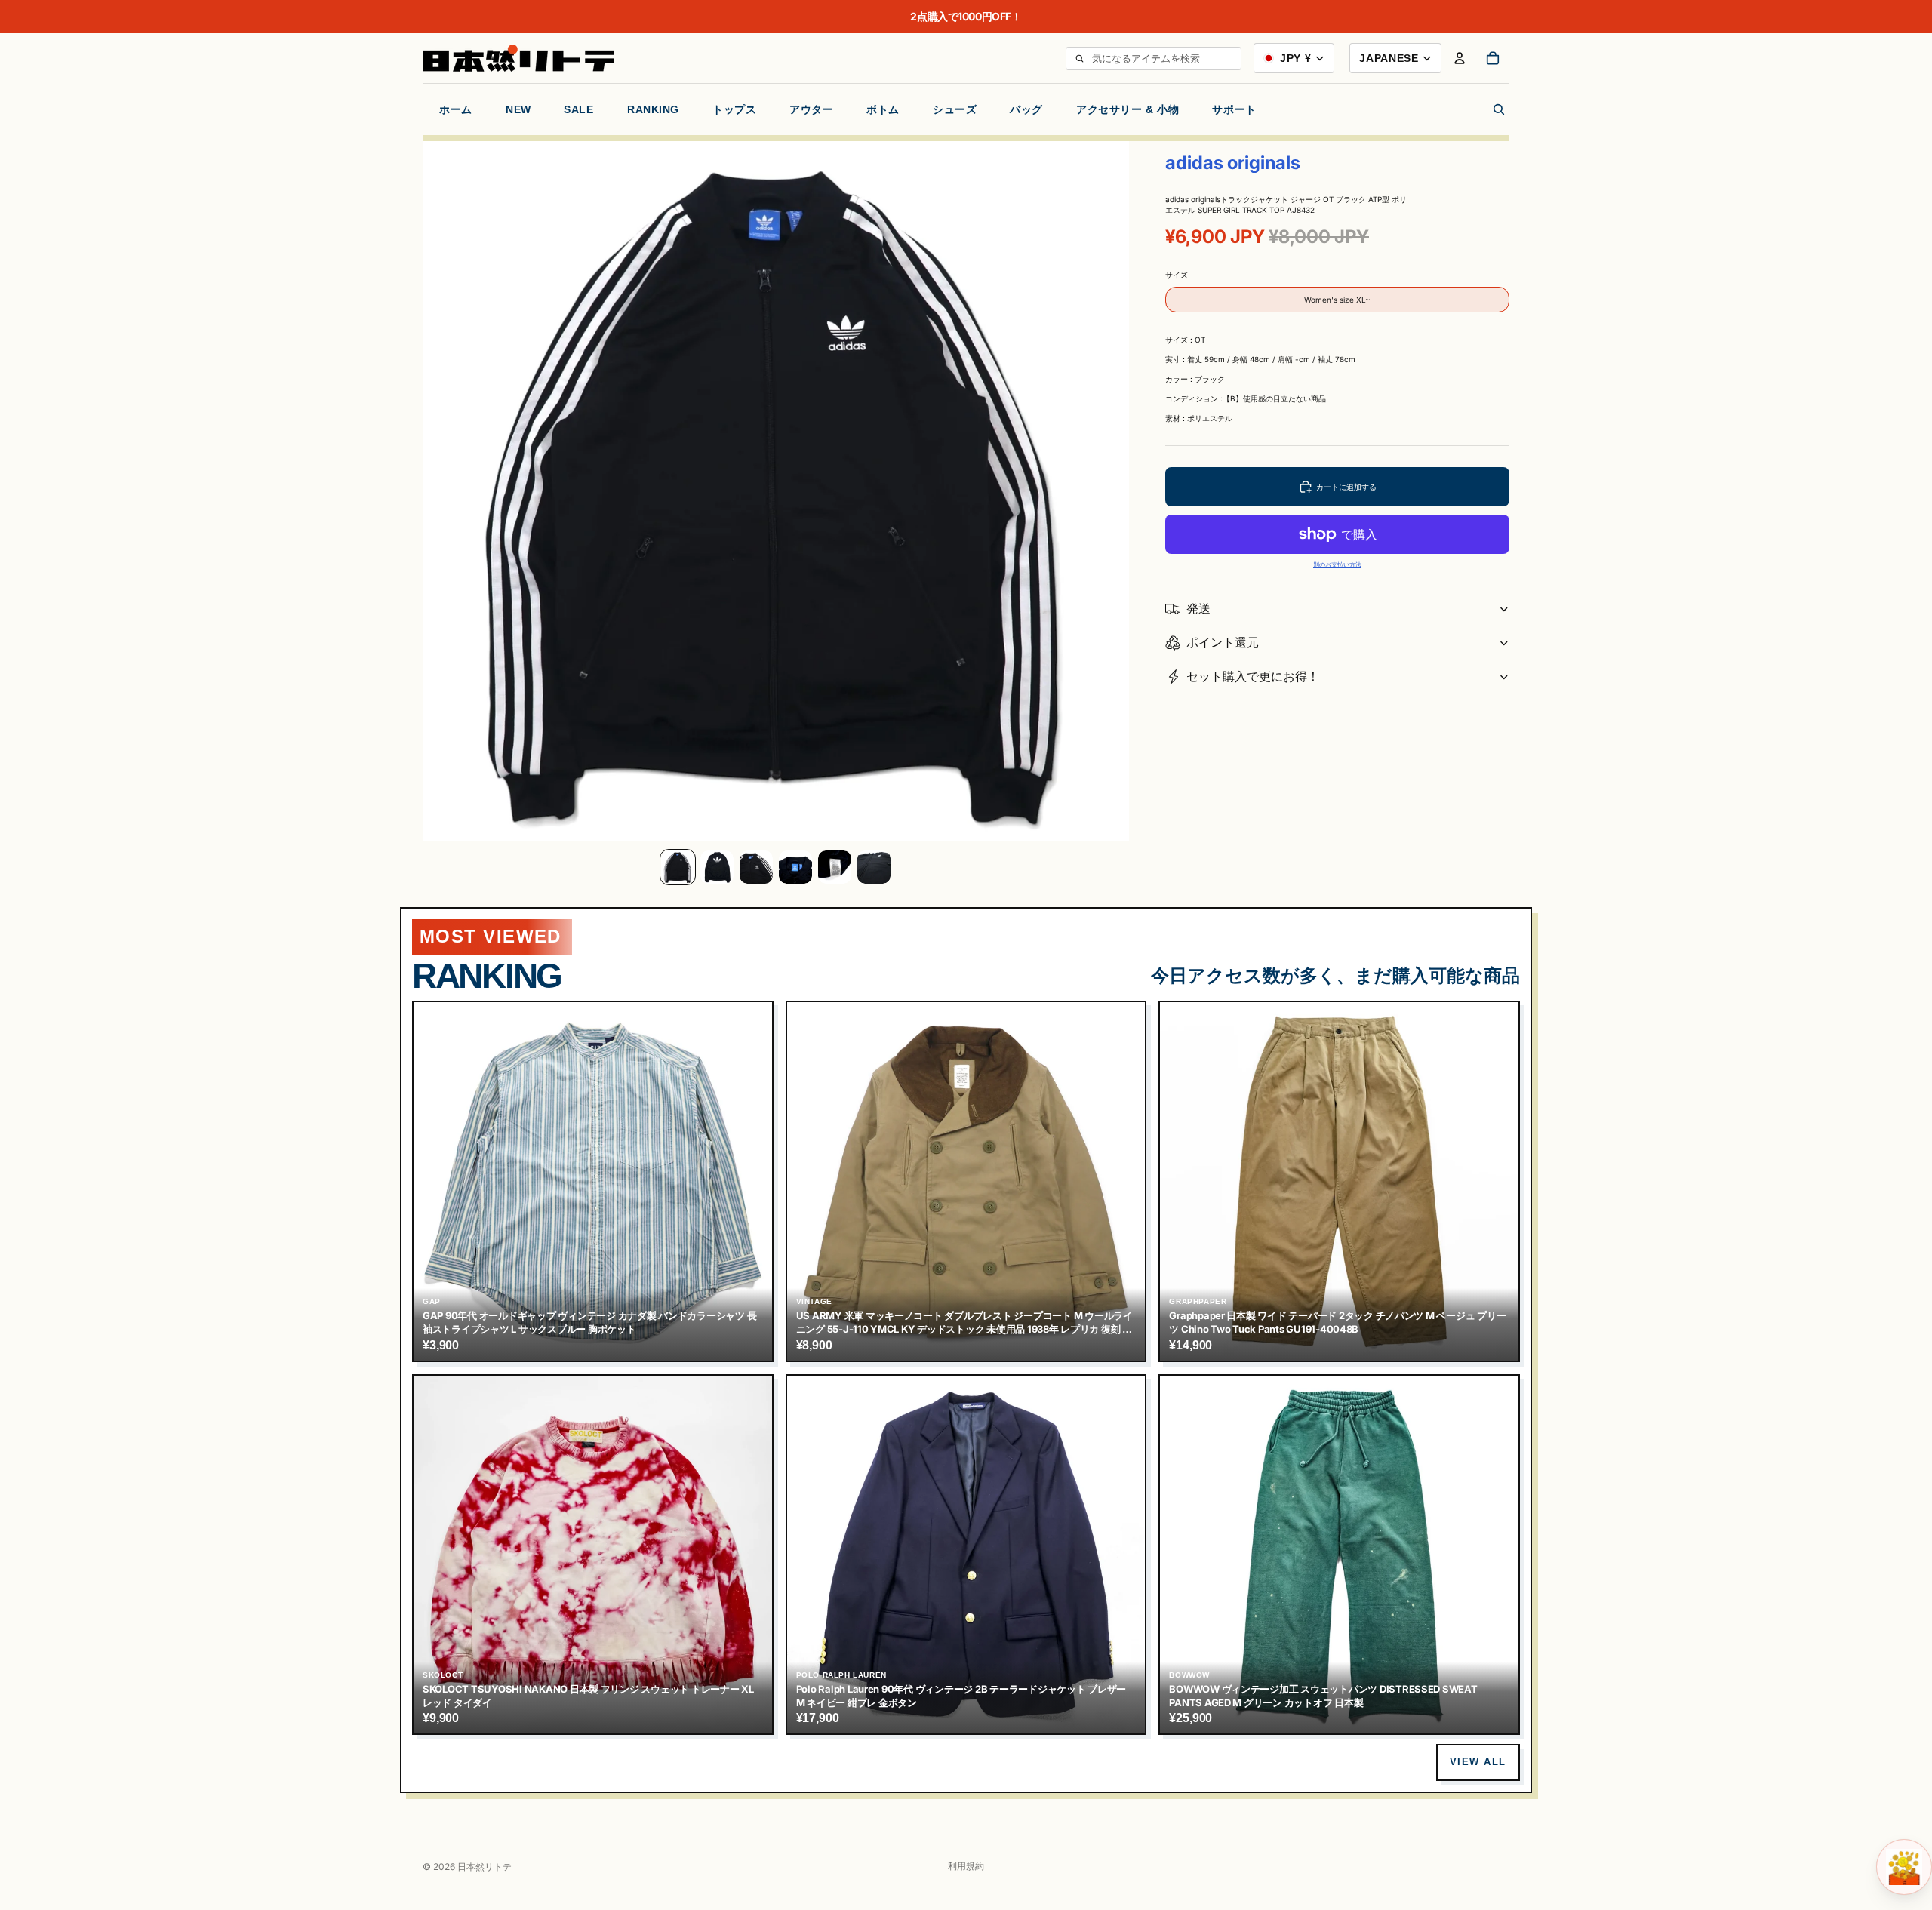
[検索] (1079, 58)
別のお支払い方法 (1337, 565)
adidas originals (1233, 163)
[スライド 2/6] (717, 867)
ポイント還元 (1223, 642)
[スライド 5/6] (835, 867)
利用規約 (966, 1866)
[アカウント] (1460, 58)
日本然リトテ (485, 1867)
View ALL (1478, 1762)
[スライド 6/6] (874, 867)
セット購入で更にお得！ (1253, 676)
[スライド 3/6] (756, 867)
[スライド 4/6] (795, 867)
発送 (1198, 608)
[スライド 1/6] (678, 867)
